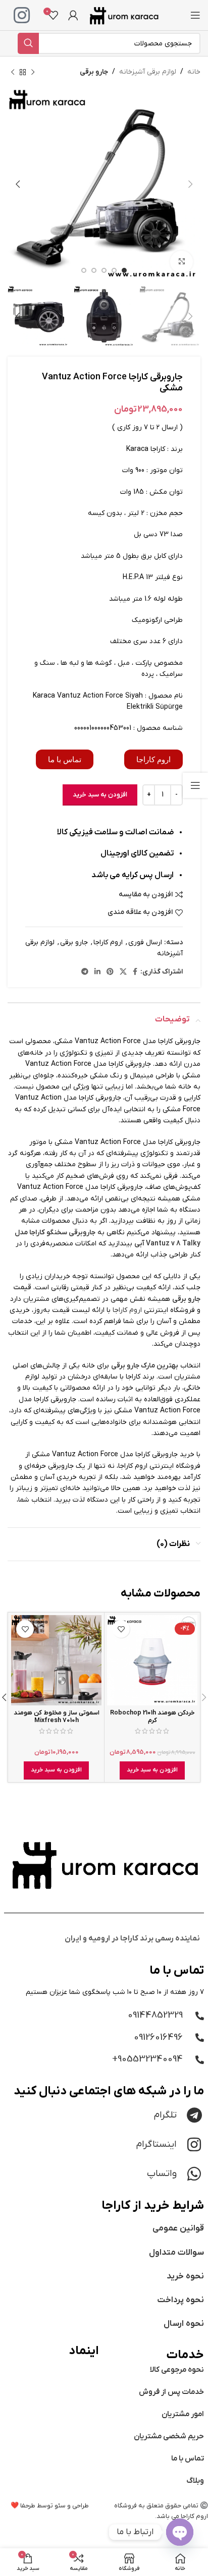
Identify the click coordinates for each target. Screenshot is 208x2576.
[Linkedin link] (97, 972)
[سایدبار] (195, 785)
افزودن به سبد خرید (100, 795)
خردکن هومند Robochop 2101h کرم (152, 1717)
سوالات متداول (176, 2253)
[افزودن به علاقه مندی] (121, 1629)
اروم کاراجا (108, 942)
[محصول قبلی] (33, 72)
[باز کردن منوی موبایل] (195, 15)
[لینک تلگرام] (85, 972)
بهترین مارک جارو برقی (145, 1366)
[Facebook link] (135, 972)
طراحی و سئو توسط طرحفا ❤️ (50, 2506)
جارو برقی (94, 72)
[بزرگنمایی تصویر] (181, 262)
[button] (152, 1770)
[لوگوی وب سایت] (124, 15)
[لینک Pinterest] (110, 972)
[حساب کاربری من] (73, 15)
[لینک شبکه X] (123, 972)
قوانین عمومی (178, 2228)
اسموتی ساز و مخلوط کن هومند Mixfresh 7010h (57, 1717)
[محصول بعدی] (13, 72)
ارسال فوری (145, 942)
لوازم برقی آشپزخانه (148, 72)
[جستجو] (28, 43)
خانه (194, 72)
